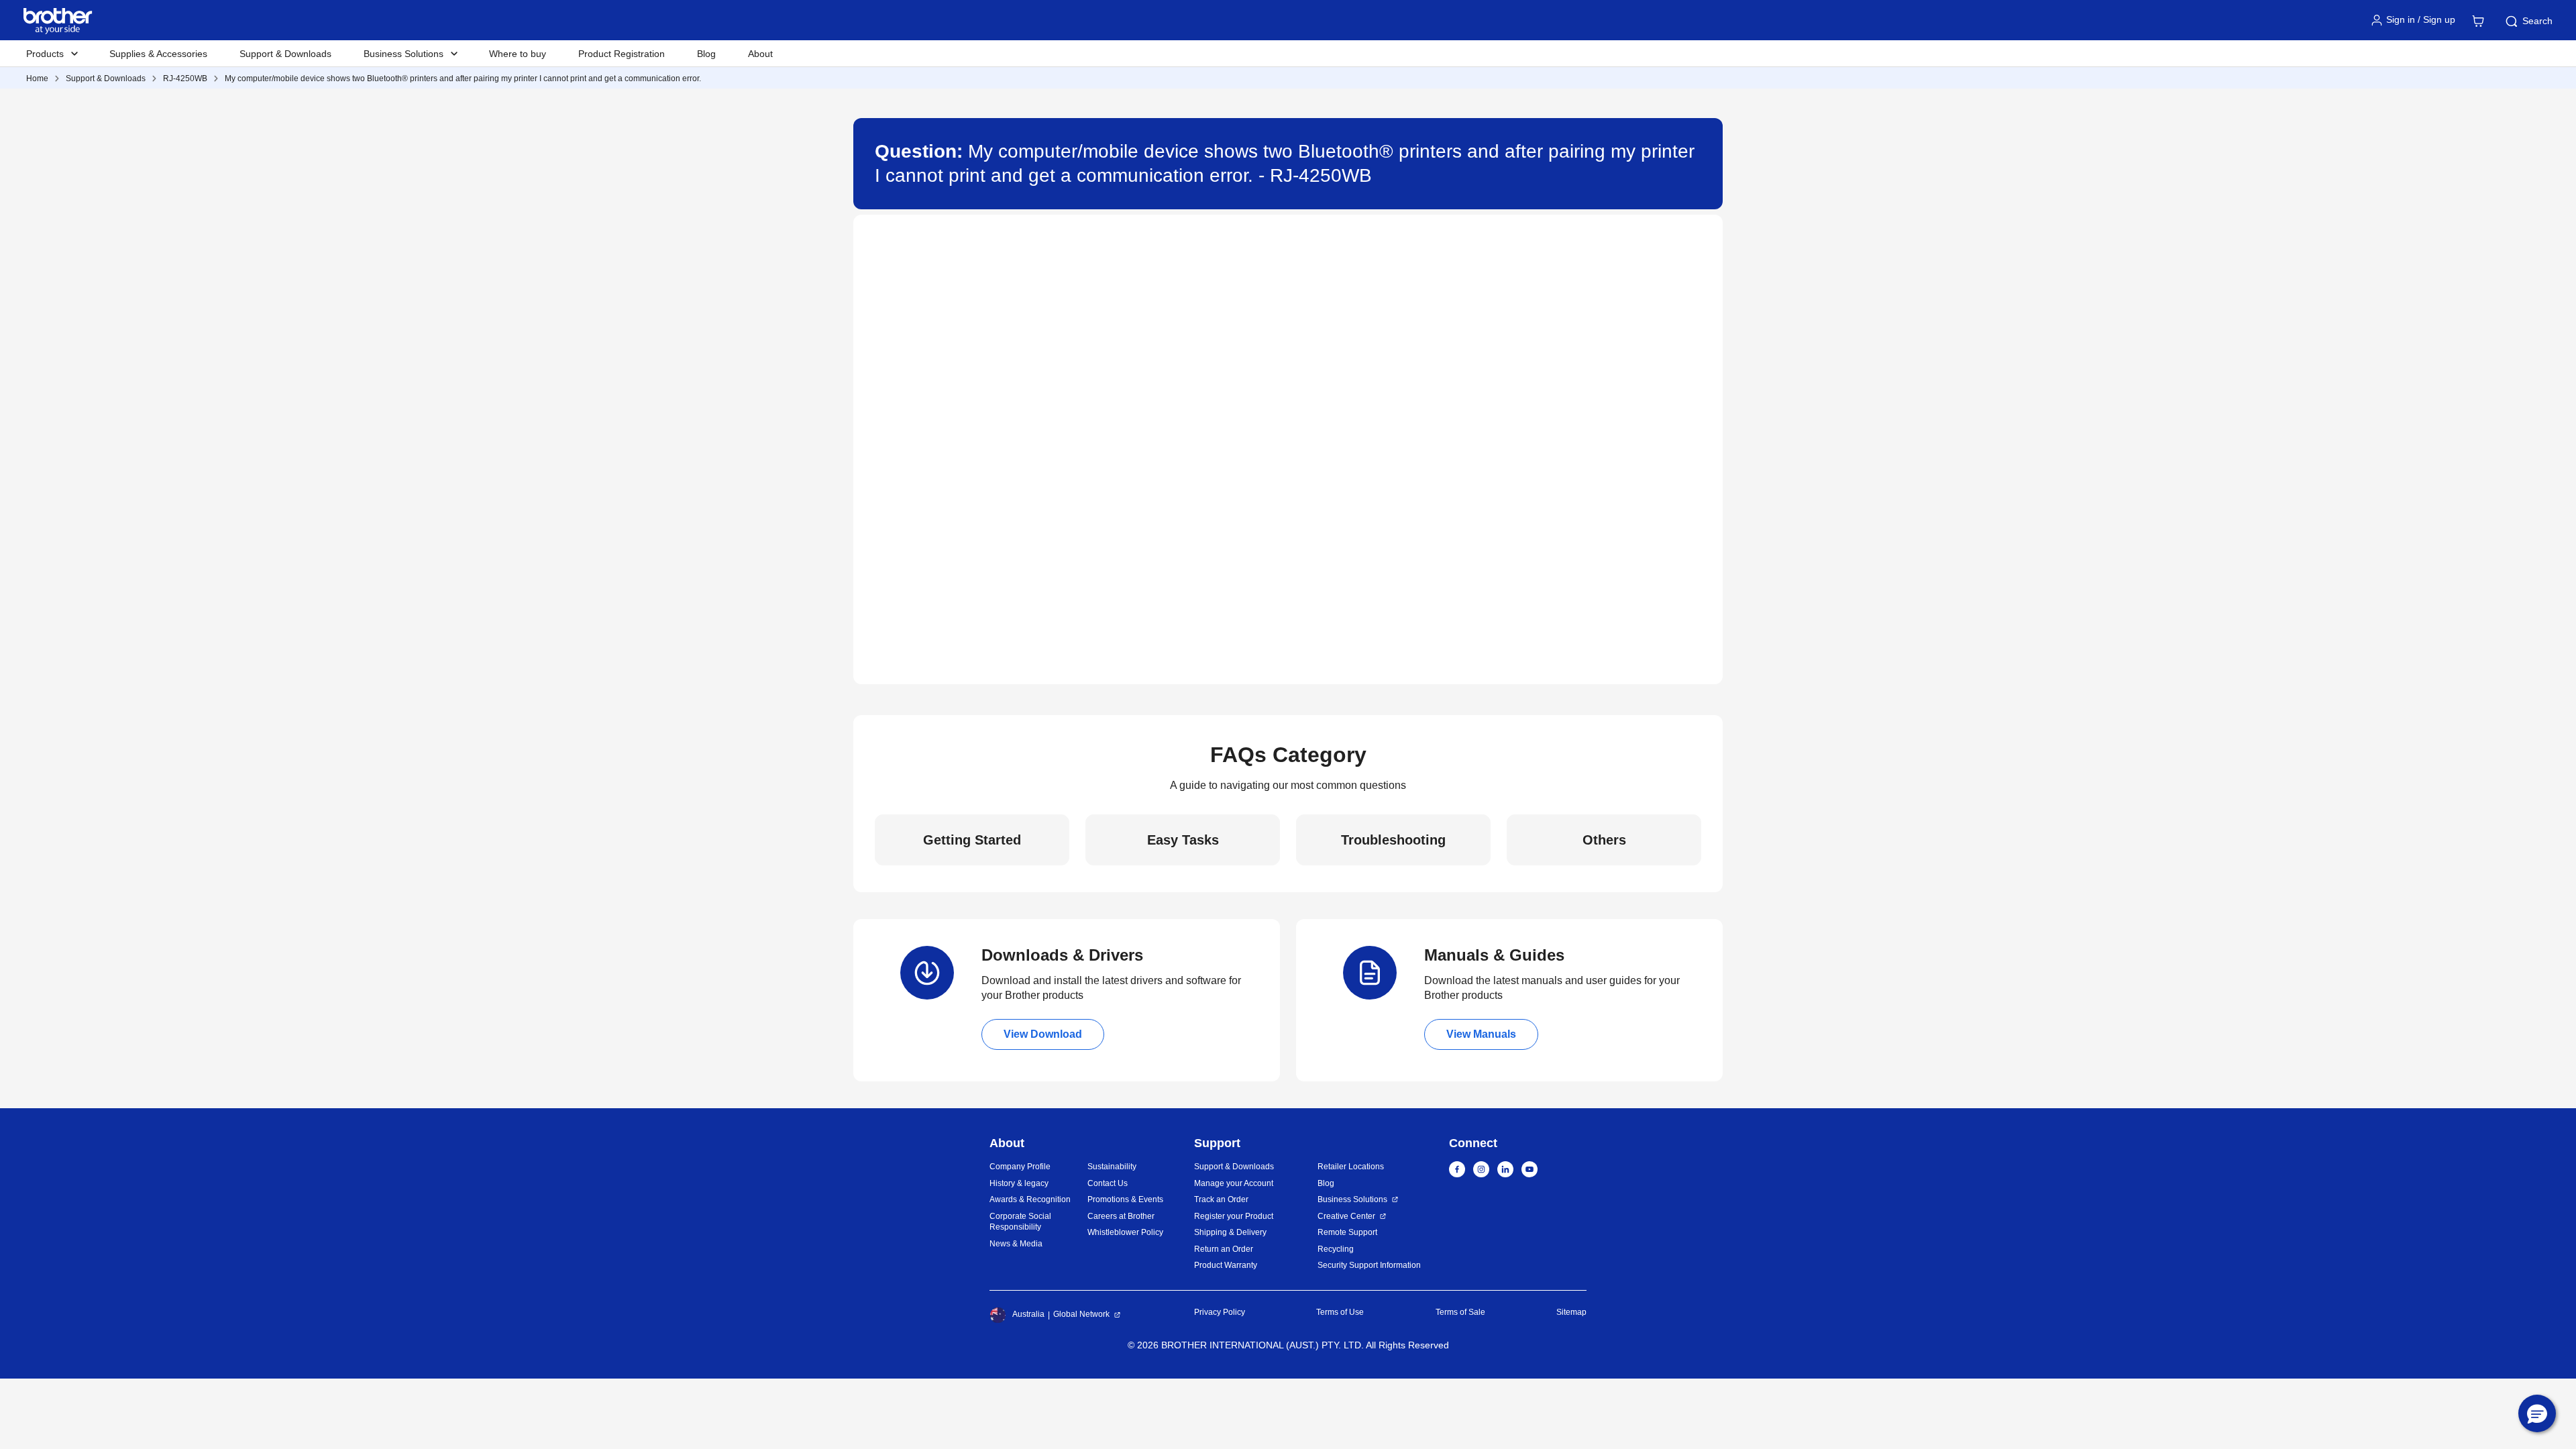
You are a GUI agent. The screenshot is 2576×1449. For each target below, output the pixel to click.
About (760, 54)
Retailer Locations (1351, 1167)
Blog (706, 54)
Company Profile (1020, 1167)
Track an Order (1221, 1199)
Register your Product (1234, 1216)
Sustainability (1112, 1167)
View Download (1043, 1034)
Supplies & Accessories (158, 54)
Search (2537, 21)
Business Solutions (1352, 1199)
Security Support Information (1369, 1265)
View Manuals (1481, 1034)
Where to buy (518, 54)
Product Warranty (1226, 1265)
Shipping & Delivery (1230, 1232)
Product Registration (622, 54)
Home (37, 78)
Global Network (1081, 1314)
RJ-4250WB (185, 78)
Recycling (1336, 1249)
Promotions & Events (1125, 1199)
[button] (2537, 1413)
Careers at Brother (1121, 1216)
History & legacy (1019, 1183)
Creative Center (1346, 1216)
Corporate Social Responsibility (1020, 1222)
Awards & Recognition (1030, 1199)
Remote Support (1347, 1232)
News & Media (1016, 1244)
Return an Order (1224, 1249)
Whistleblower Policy (1125, 1232)
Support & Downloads (285, 54)
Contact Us (1108, 1183)
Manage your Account (1234, 1183)
